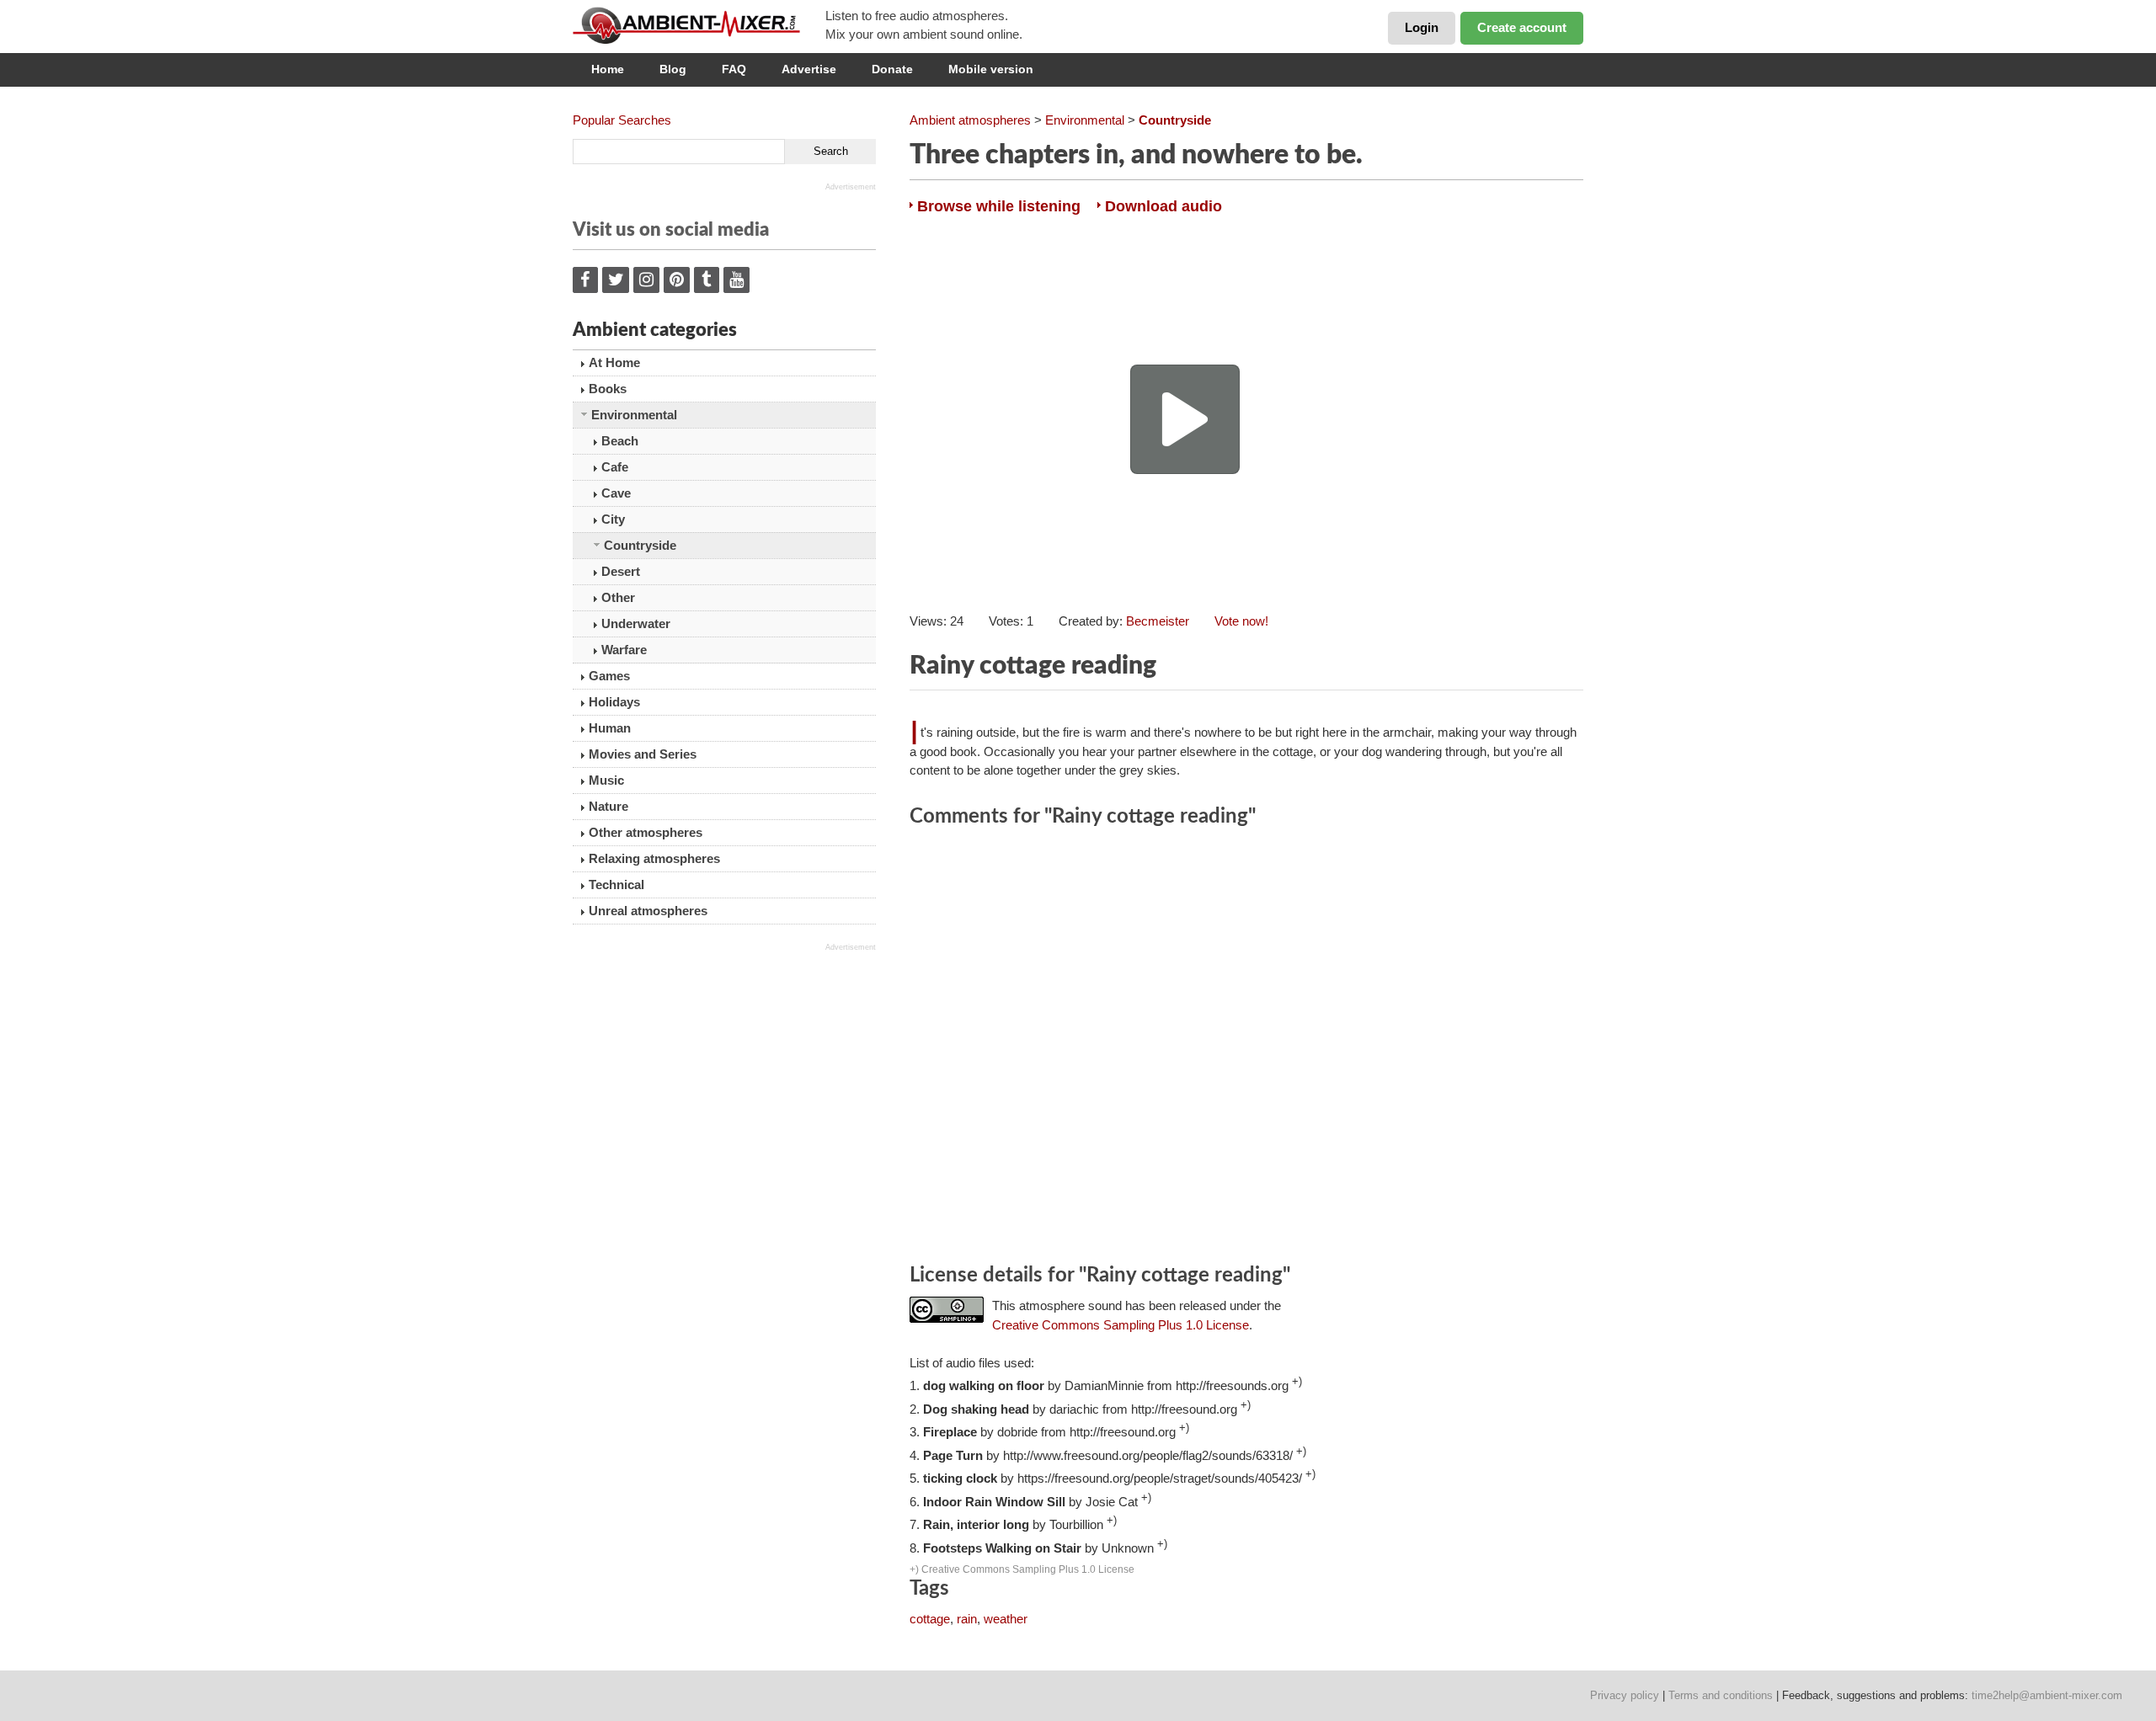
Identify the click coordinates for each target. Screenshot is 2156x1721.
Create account (1522, 27)
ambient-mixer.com (699, 25)
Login (1422, 27)
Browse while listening (999, 206)
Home (608, 69)
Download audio (1163, 206)
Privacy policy (1625, 1695)
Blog (673, 69)
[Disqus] (1246, 1048)
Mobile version (991, 69)
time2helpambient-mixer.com (2047, 1695)
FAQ (734, 69)
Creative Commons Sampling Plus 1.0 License (1121, 1325)
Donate (892, 69)
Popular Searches (622, 120)
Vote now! (1241, 621)
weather (1006, 1619)
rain (967, 1619)
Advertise (809, 69)
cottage (930, 1619)
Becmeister (1158, 621)
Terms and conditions (1721, 1695)
